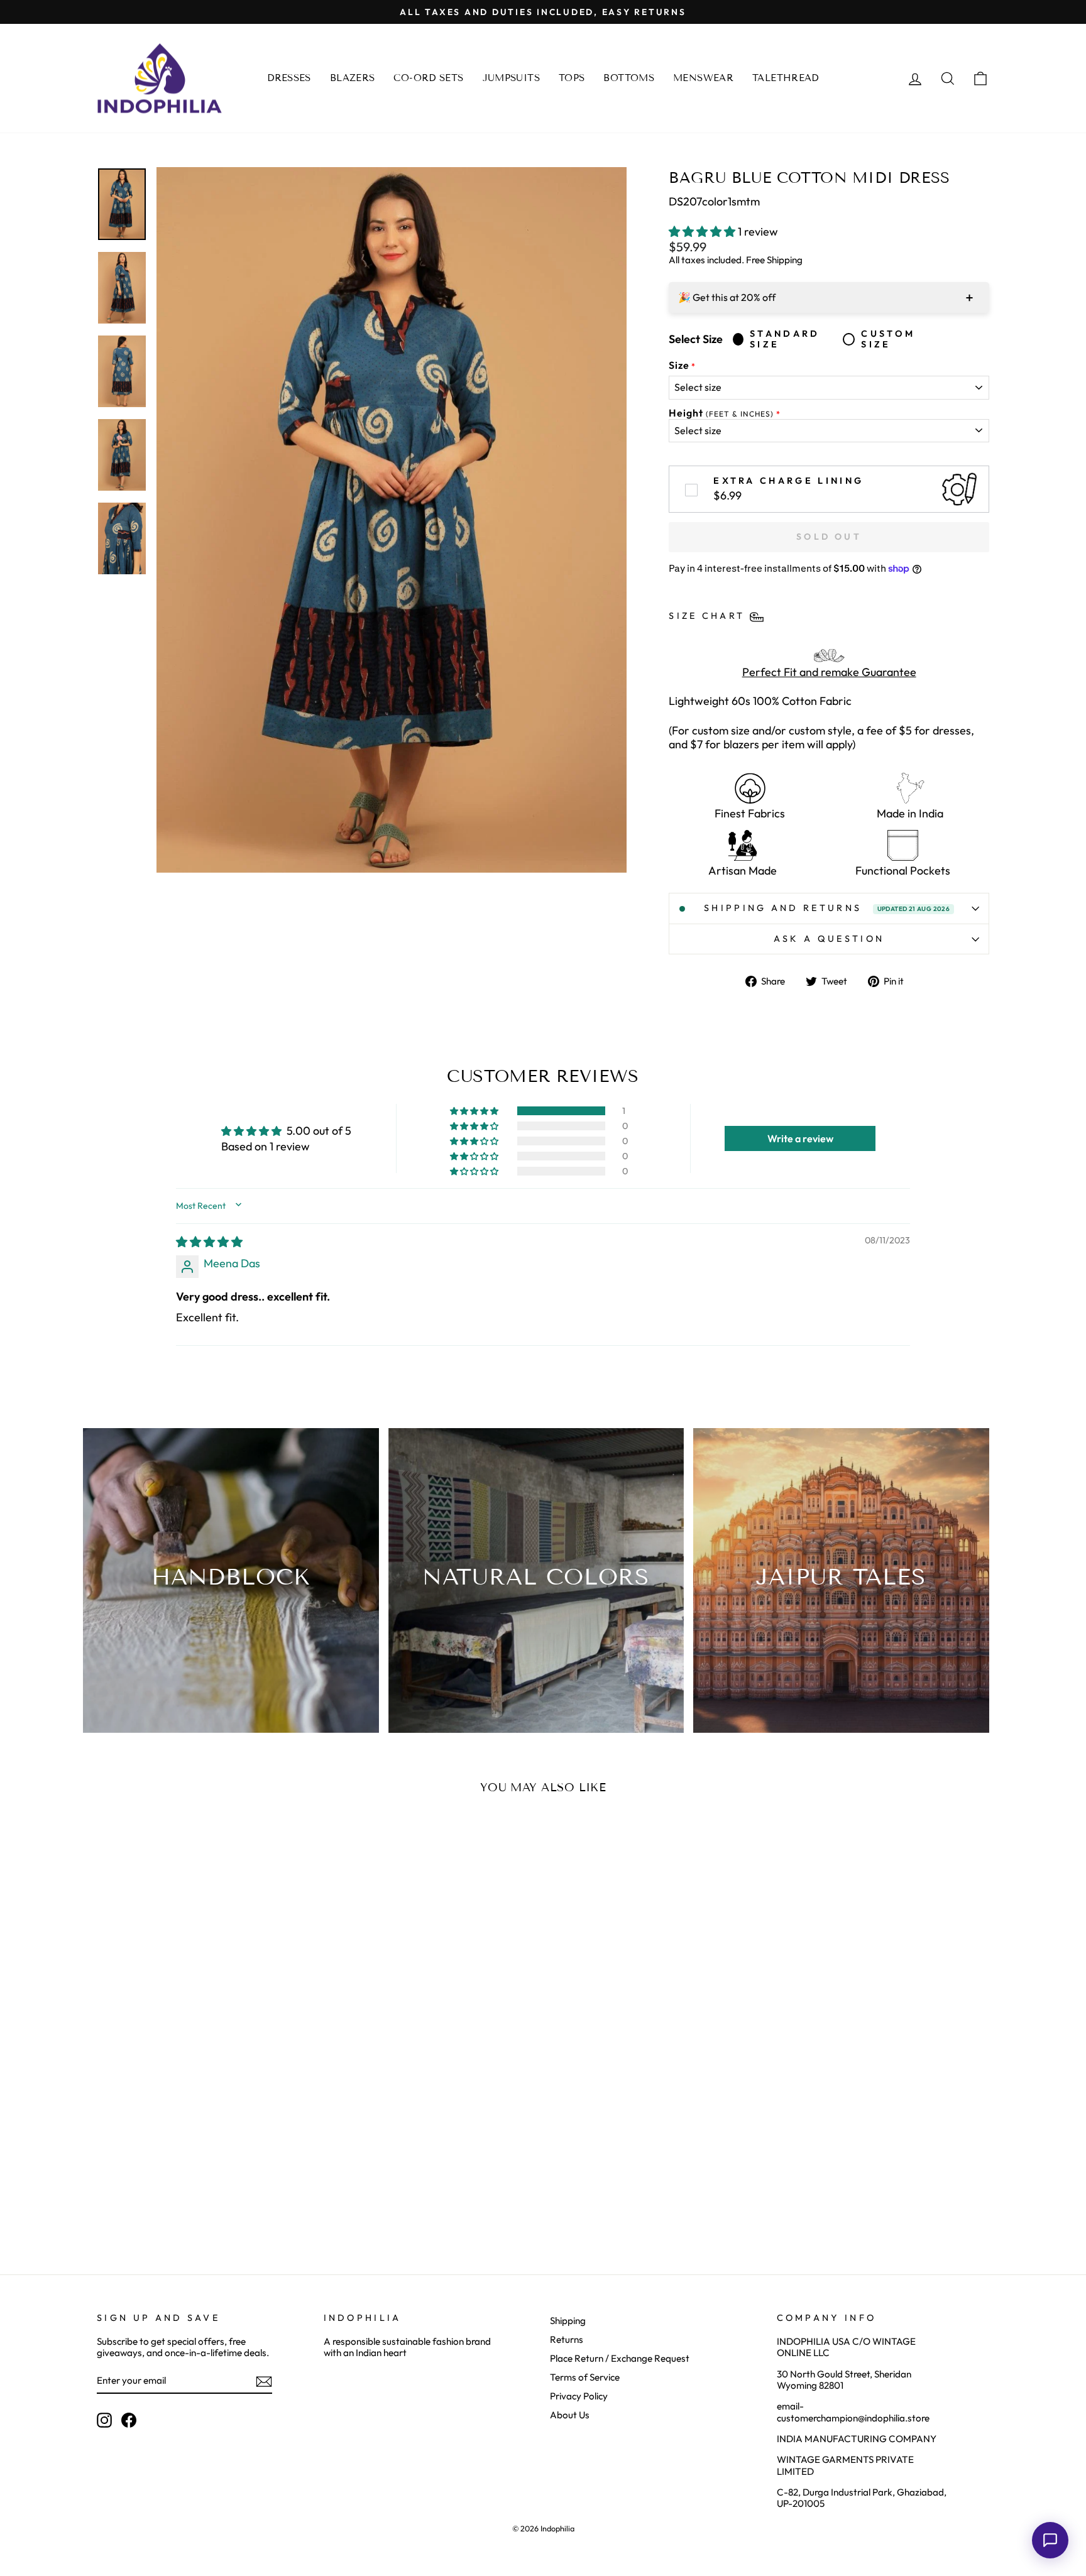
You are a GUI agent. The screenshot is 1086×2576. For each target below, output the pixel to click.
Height (721, 413)
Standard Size (785, 339)
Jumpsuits (511, 78)
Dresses (289, 78)
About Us (570, 2415)
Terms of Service (585, 2377)
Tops (572, 78)
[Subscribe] (264, 2381)
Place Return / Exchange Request (620, 2358)
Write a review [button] (800, 1138)
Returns (567, 2339)
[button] (703, 232)
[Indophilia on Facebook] (129, 2420)
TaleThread (786, 78)
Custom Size (888, 339)
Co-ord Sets (428, 78)
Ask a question (829, 939)
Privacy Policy (579, 2396)
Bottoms (629, 78)
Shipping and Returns (827, 908)
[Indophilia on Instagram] (104, 2420)
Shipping (568, 2321)
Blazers (353, 78)
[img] (209, 1242)
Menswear (703, 78)
